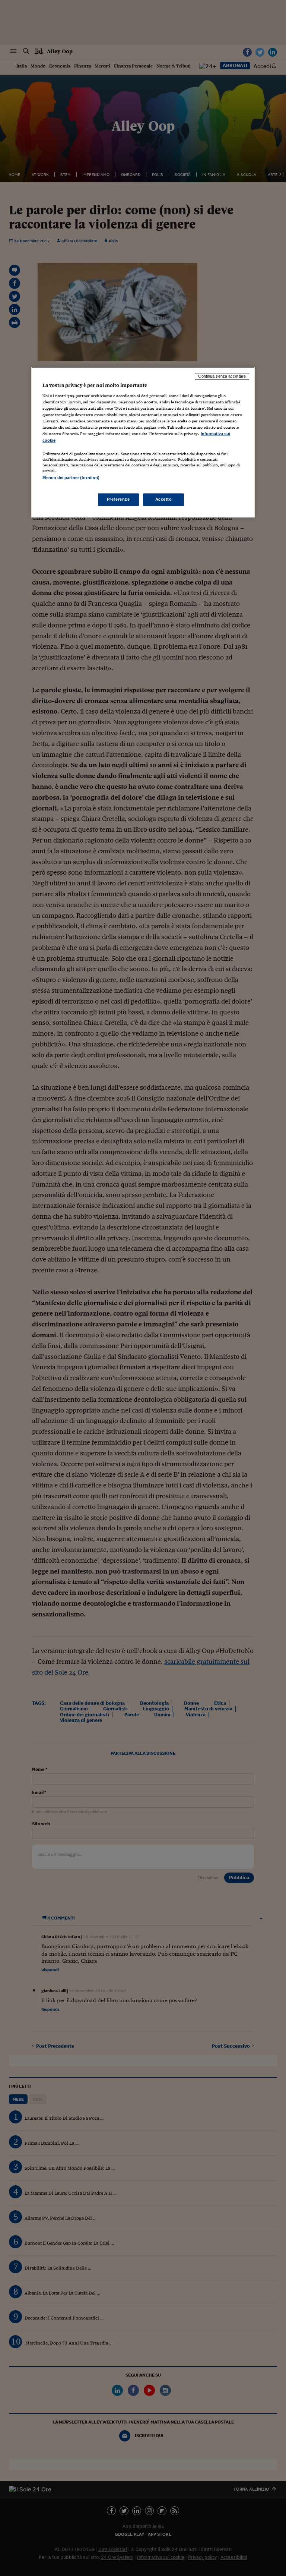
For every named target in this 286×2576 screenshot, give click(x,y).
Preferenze (118, 499)
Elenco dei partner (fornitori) (71, 478)
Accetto (164, 499)
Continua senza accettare (222, 376)
